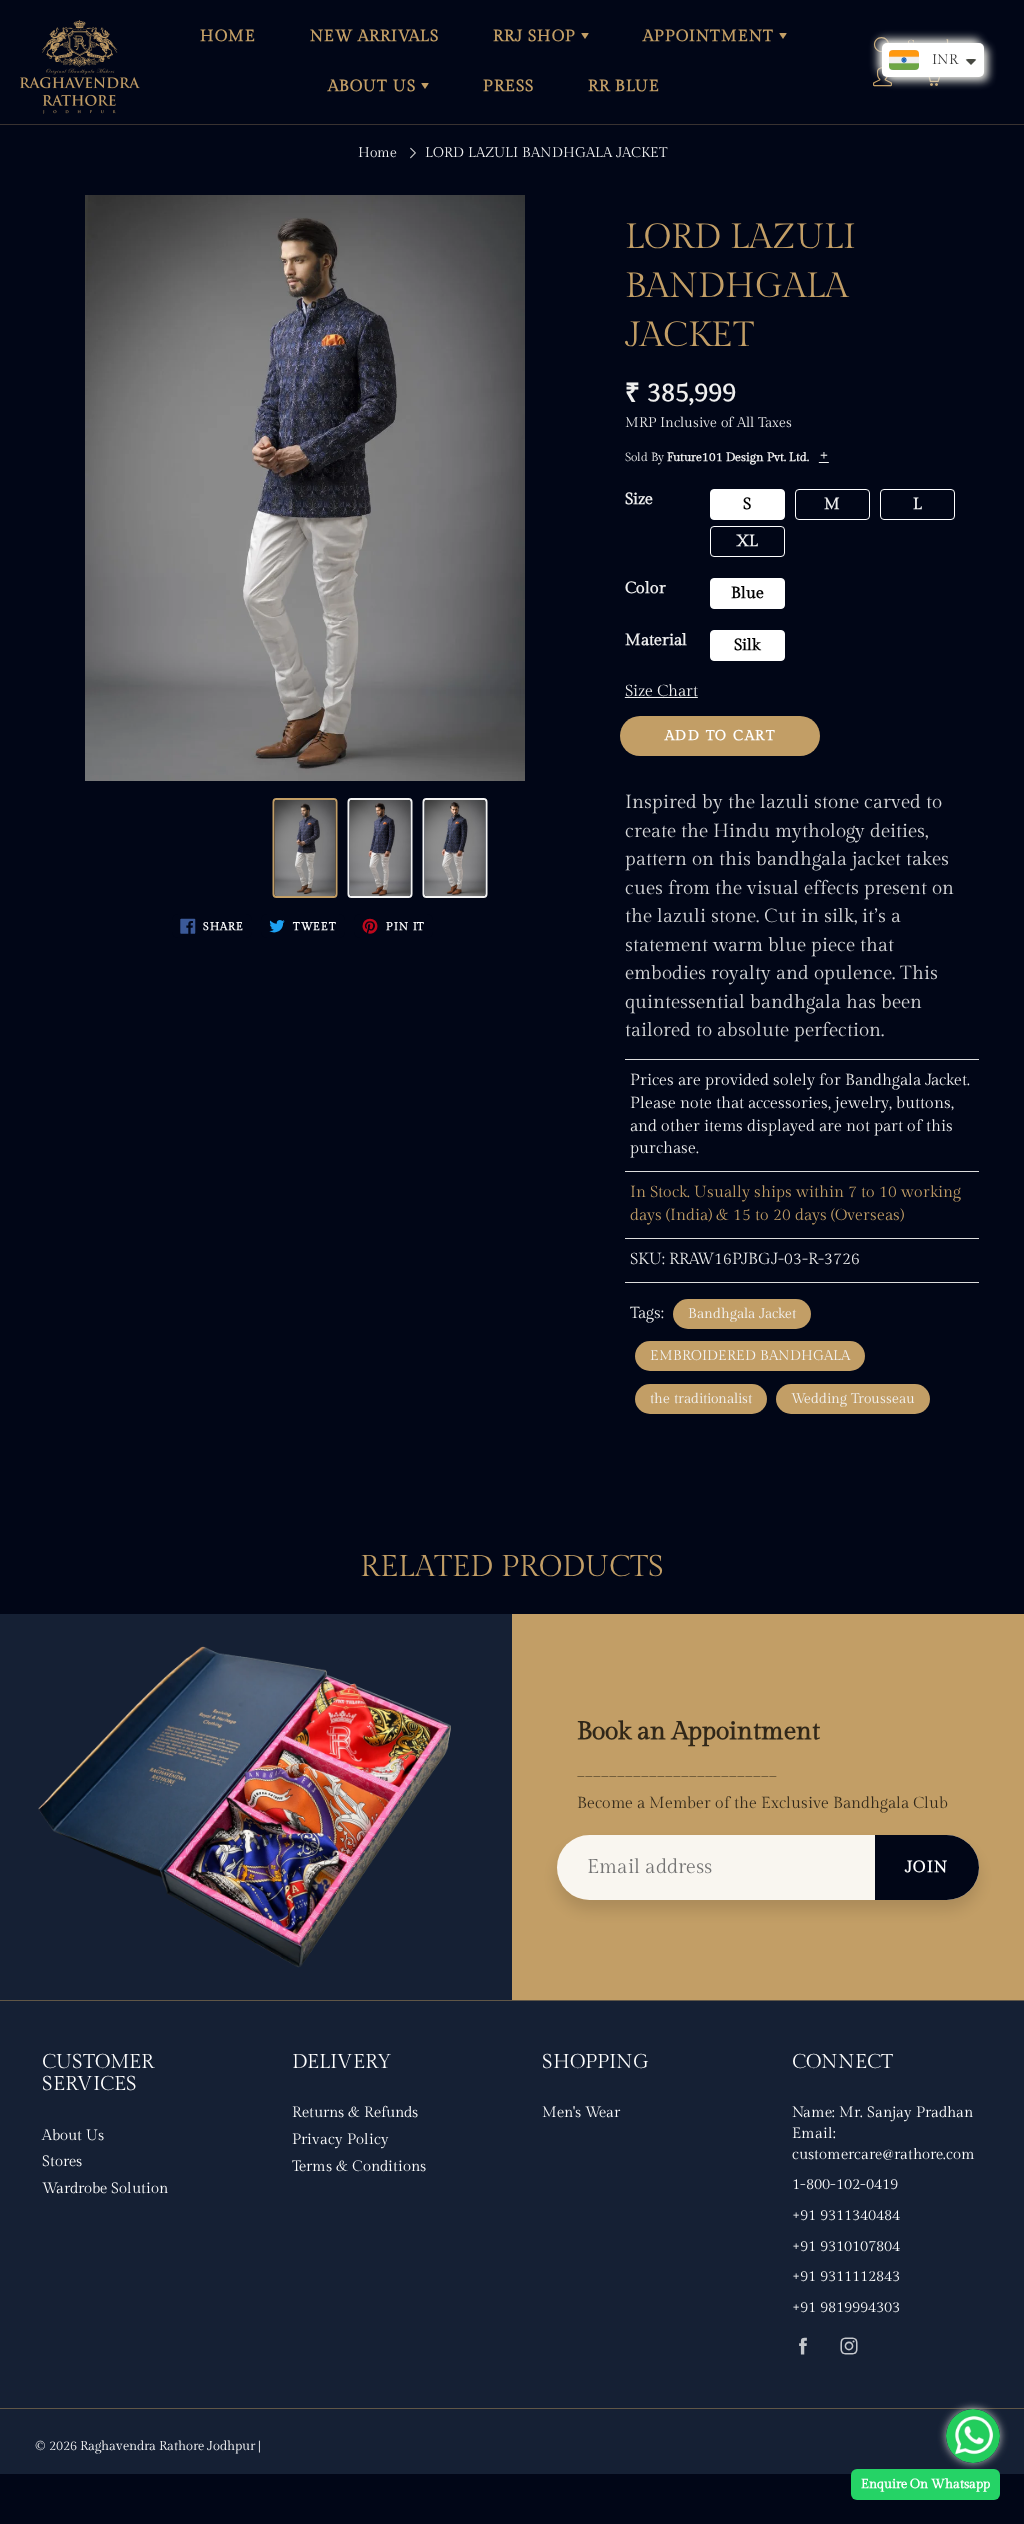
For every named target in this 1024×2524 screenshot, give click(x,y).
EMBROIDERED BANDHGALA (750, 1356)
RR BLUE (624, 86)
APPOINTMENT (711, 36)
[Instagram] (848, 2346)
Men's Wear (581, 2112)
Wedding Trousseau (853, 1399)
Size (639, 499)
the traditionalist (701, 1399)
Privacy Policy (340, 2139)
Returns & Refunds (355, 2112)
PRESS (508, 86)
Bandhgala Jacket (742, 1314)
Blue (747, 593)
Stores (62, 2161)
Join (927, 1867)
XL (747, 541)
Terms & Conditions (359, 2166)
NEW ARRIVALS (374, 36)
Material (656, 640)
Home (377, 153)
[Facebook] (802, 2346)
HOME (228, 36)
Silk (747, 645)
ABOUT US (374, 86)
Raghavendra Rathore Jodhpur (167, 2446)
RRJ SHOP (537, 36)
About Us (73, 2135)
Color (645, 588)
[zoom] (305, 488)
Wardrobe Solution (105, 2188)
